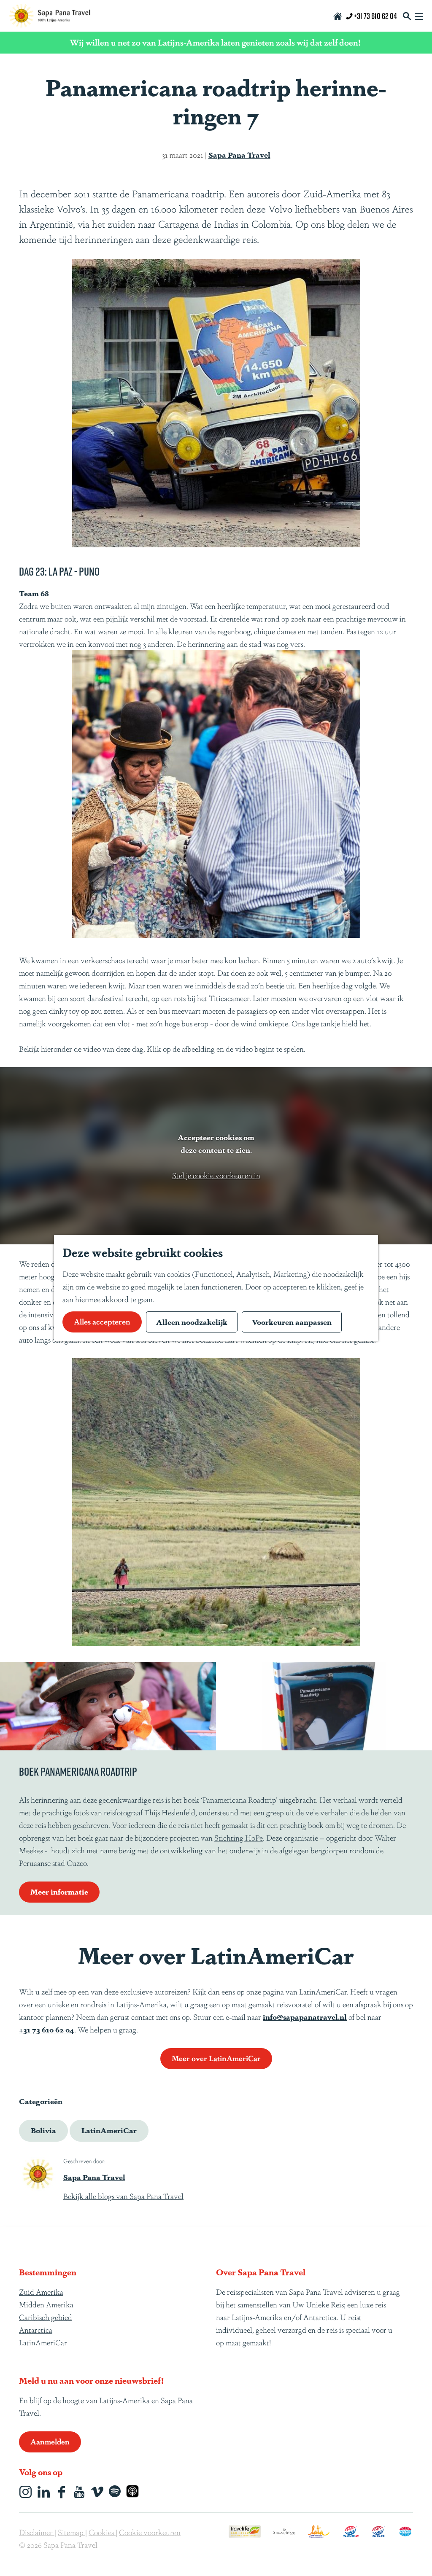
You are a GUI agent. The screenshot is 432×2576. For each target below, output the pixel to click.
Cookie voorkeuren (150, 2532)
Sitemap (72, 2532)
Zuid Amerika (41, 2291)
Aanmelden (50, 2441)
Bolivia (43, 2130)
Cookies (102, 2532)
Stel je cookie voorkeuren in (216, 1175)
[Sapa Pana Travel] (38, 2173)
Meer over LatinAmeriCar (216, 2058)
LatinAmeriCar (109, 2130)
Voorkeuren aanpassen (292, 1322)
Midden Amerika (46, 2304)
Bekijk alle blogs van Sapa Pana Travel (123, 2196)
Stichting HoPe (239, 1837)
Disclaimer (37, 2532)
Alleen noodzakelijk (192, 1322)
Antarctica (36, 2329)
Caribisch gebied (46, 2317)
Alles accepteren (102, 1321)
